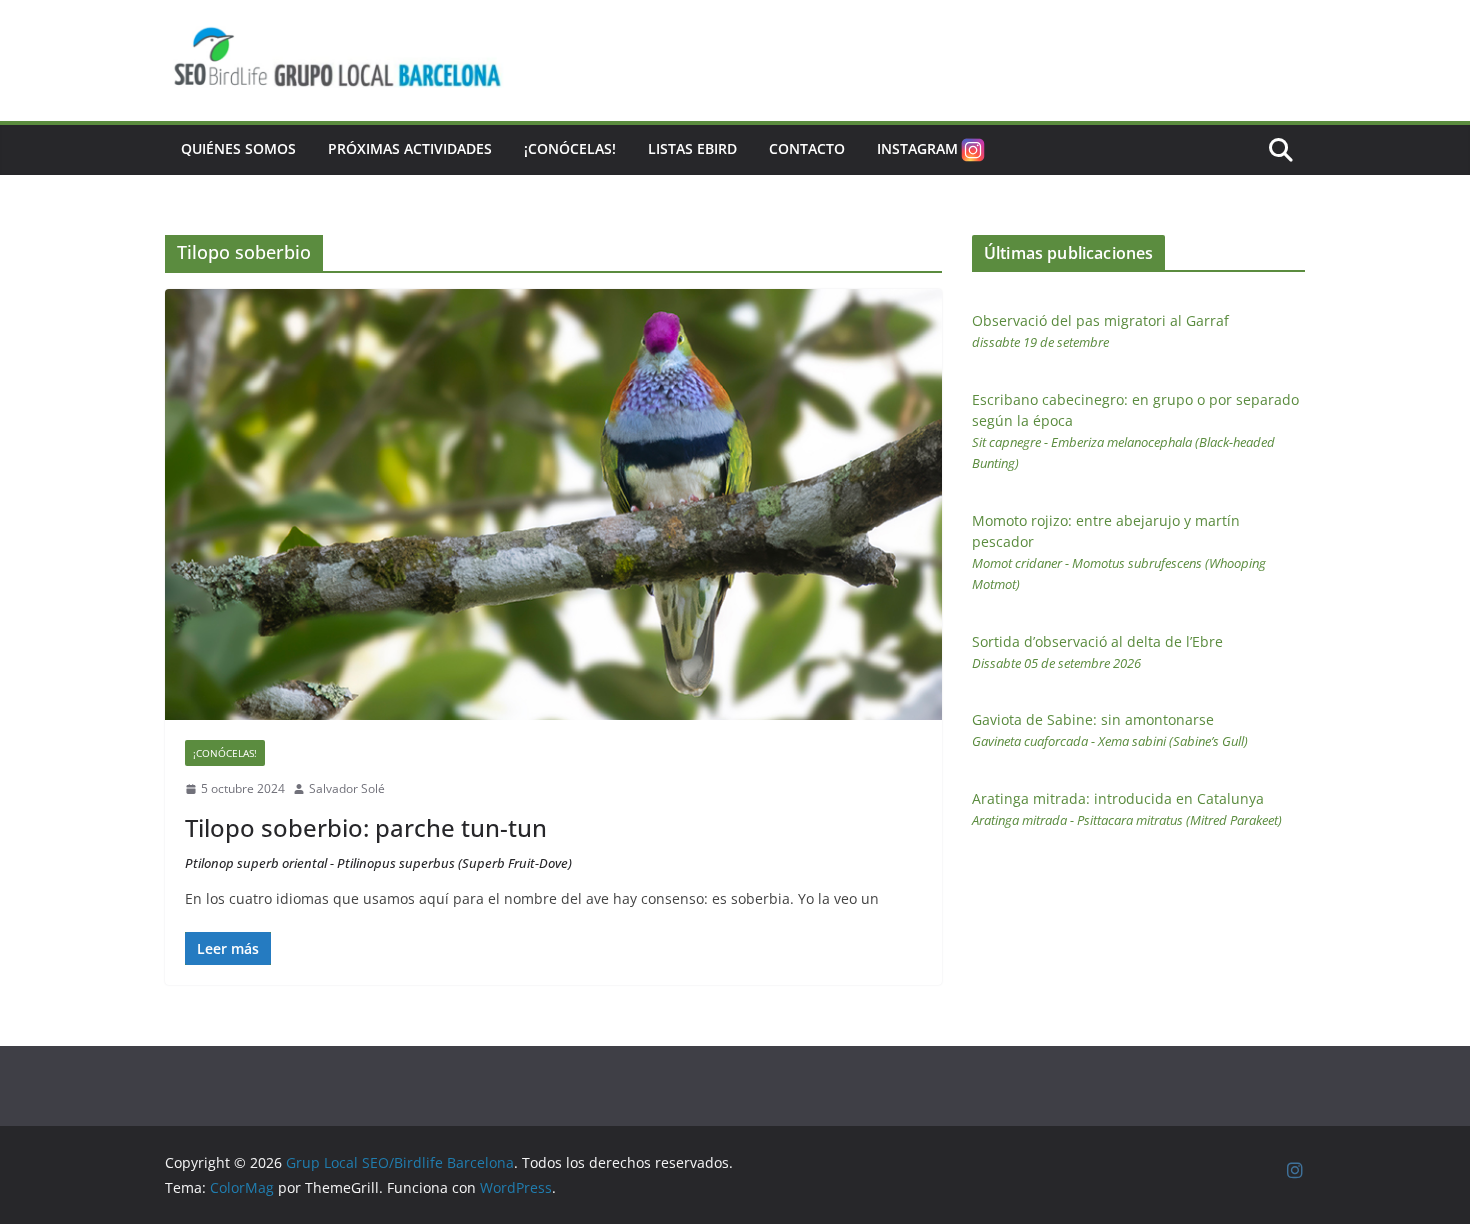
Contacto (807, 148)
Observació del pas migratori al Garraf (1100, 331)
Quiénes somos (238, 148)
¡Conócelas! (570, 148)
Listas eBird (692, 148)
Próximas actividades (410, 148)
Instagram (917, 148)
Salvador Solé (347, 788)
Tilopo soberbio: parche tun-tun (378, 841)
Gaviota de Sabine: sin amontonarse (1110, 730)
